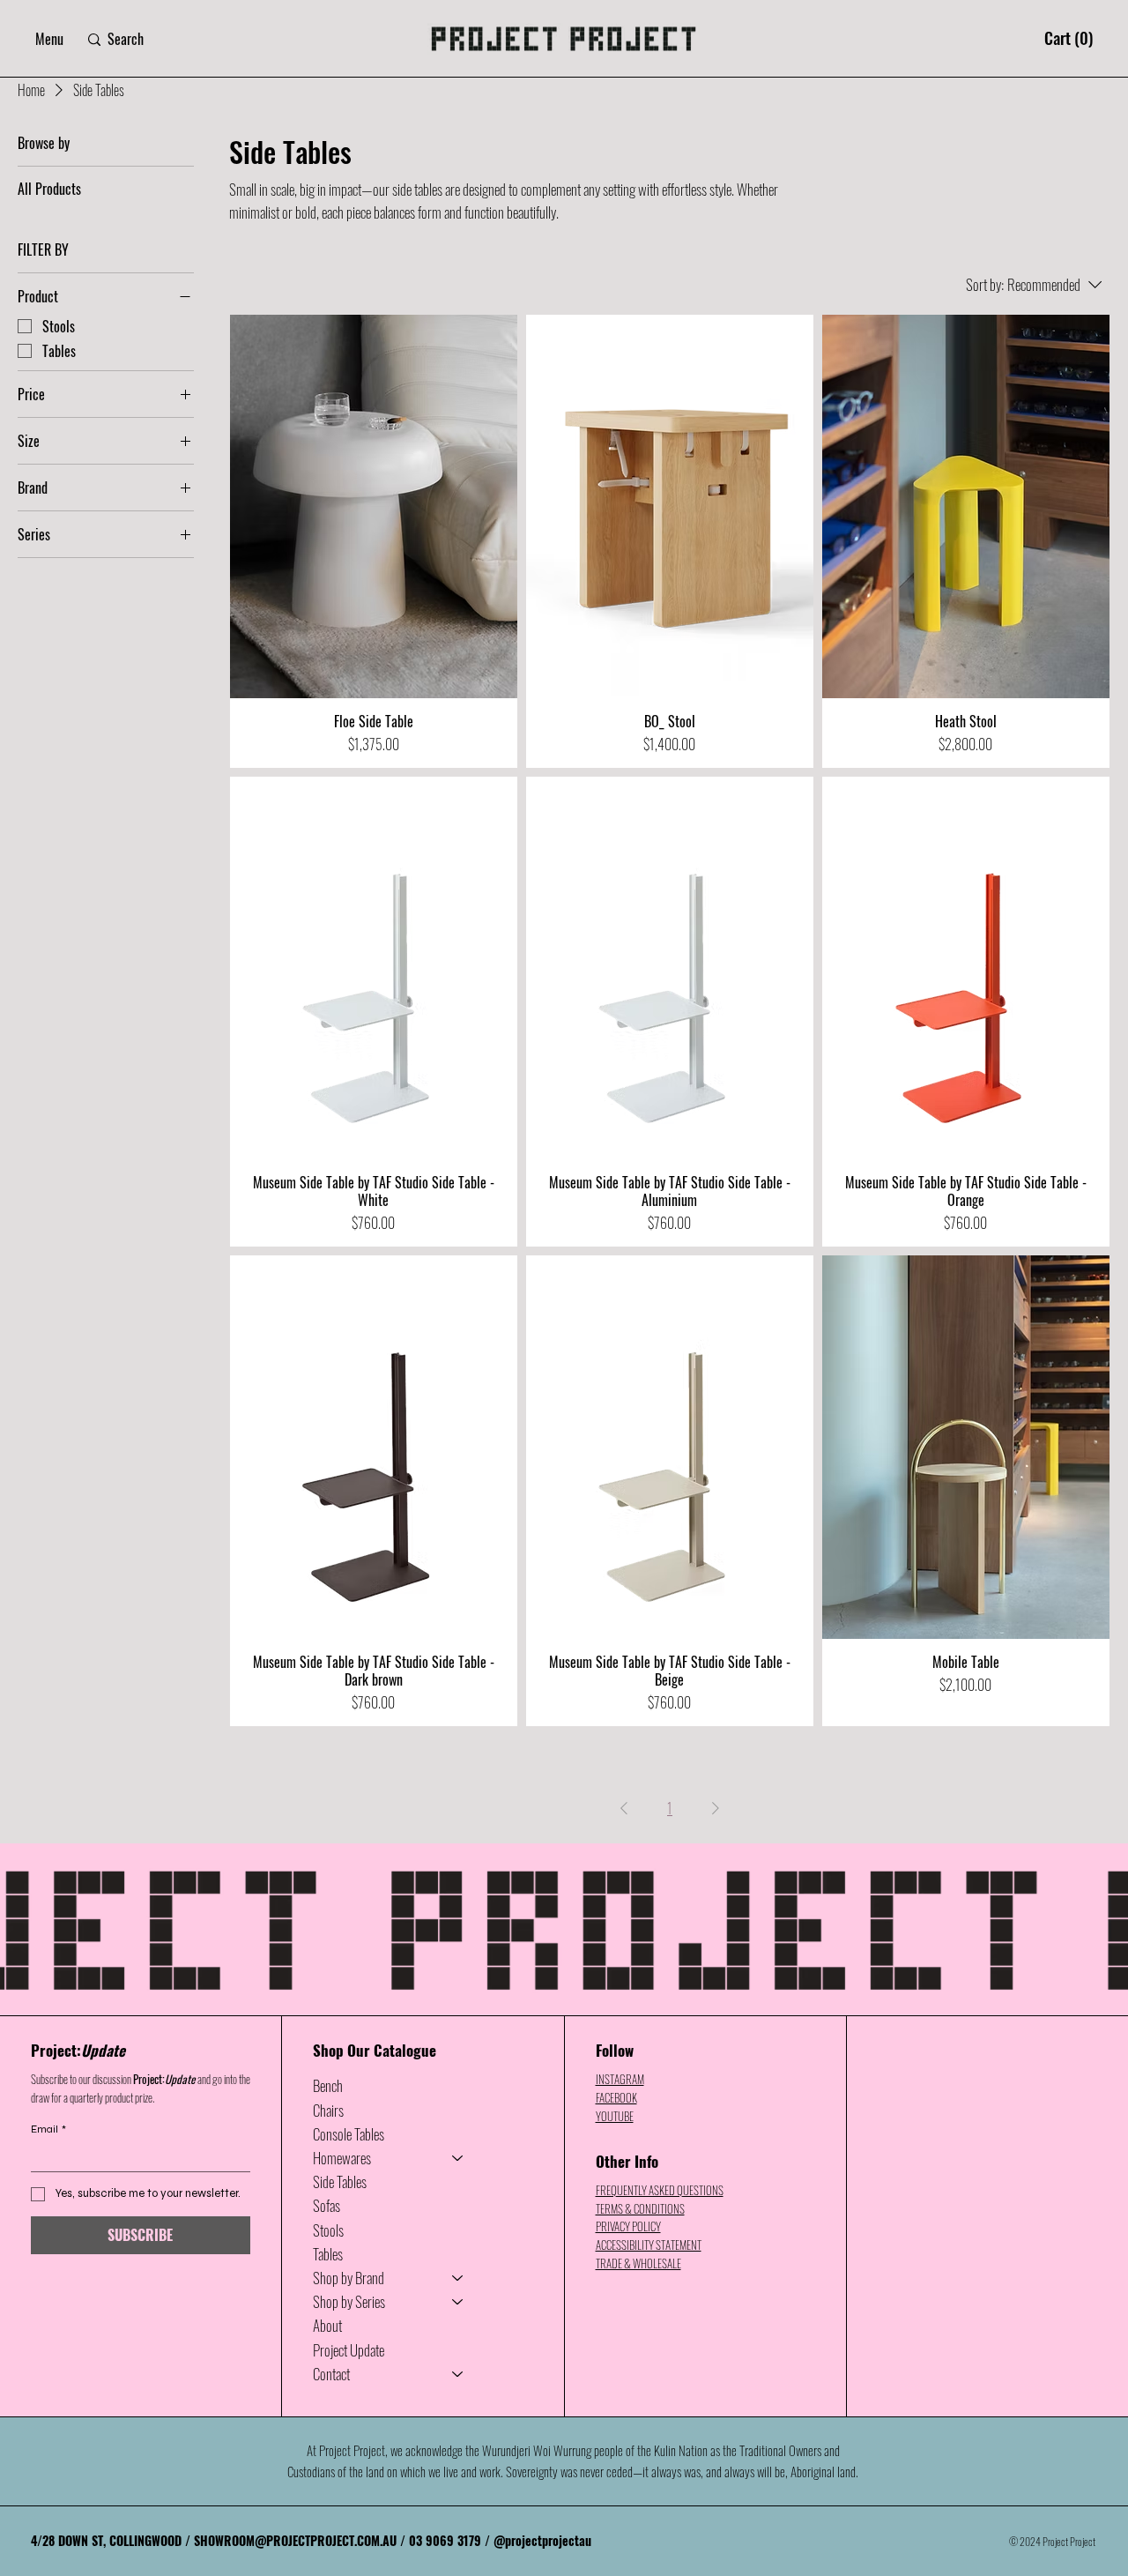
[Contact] (458, 2374)
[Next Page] (716, 1808)
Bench (328, 2085)
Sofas (327, 2205)
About (327, 2325)
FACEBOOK (616, 2097)
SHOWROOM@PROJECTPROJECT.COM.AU (295, 2540)
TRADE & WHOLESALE (638, 2263)
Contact (331, 2374)
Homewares (342, 2158)
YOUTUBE (615, 2116)
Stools (328, 2230)
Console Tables (349, 2134)
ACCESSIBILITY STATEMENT (649, 2245)
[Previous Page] (624, 1808)
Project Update (349, 2350)
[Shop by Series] (458, 2301)
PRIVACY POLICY (628, 2226)
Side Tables (340, 2181)
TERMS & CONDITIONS (640, 2208)
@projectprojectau (542, 2540)
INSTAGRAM (620, 2079)
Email (48, 2129)
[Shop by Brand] (458, 2278)
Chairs (328, 2110)
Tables (328, 2254)
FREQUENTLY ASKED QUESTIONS (660, 2190)
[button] (49, 39)
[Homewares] (458, 2158)
